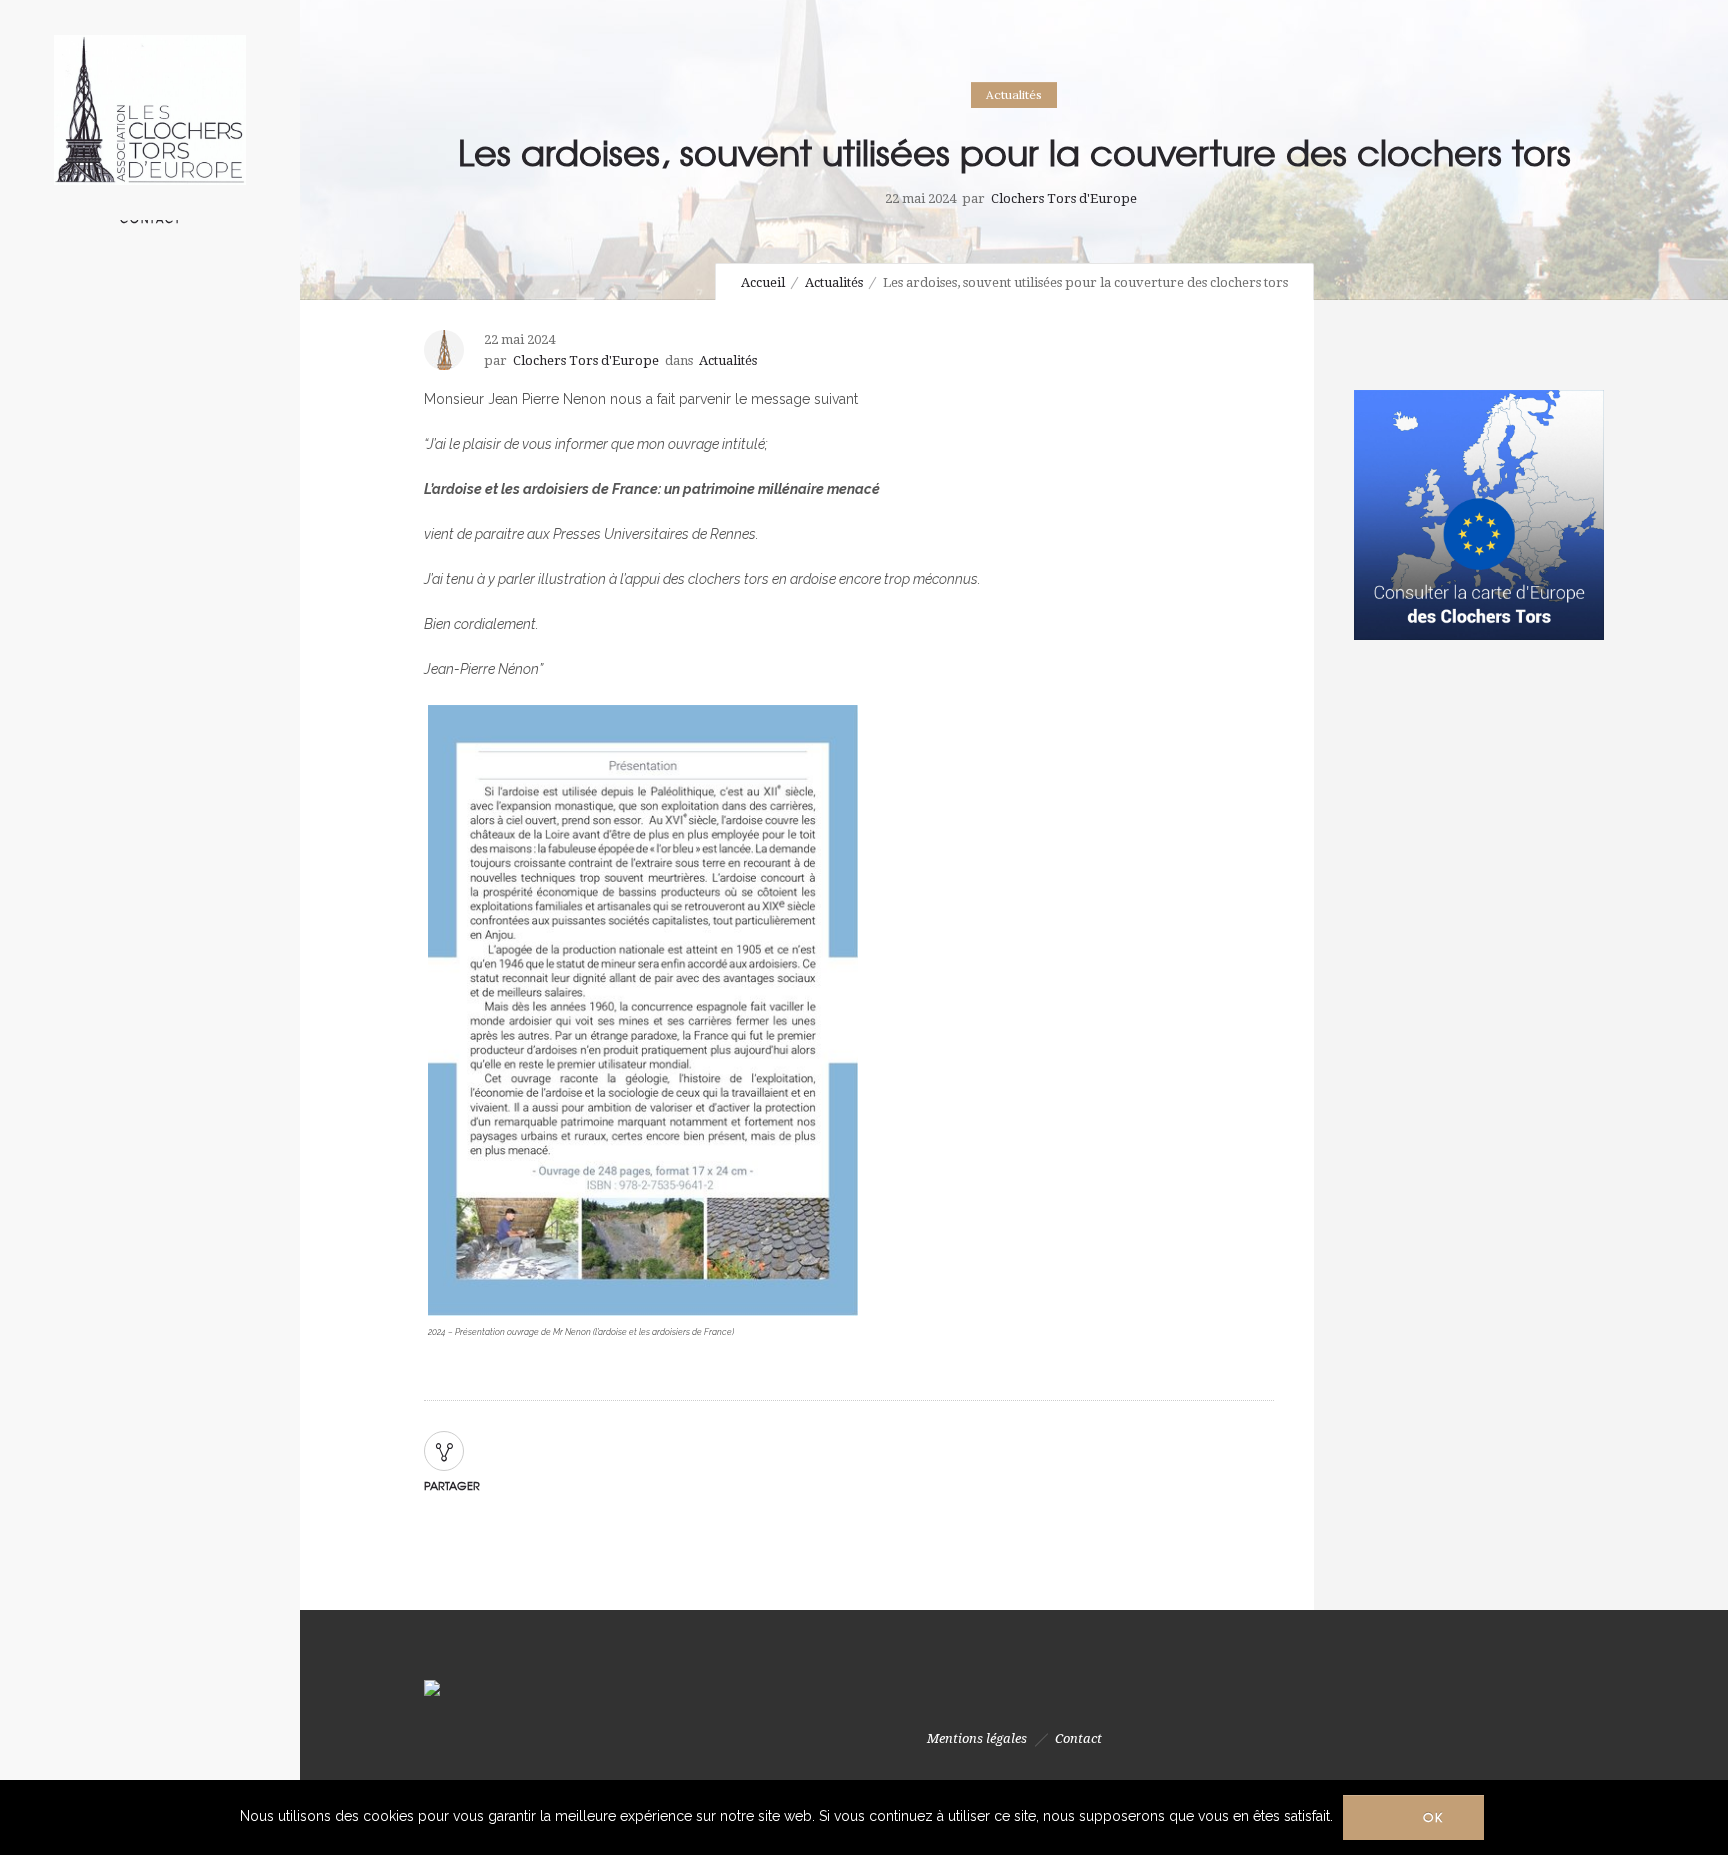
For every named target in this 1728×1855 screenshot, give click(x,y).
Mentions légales (977, 1738)
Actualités (834, 282)
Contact (1078, 1738)
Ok (1433, 1817)
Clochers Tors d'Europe (1064, 198)
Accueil (763, 282)
